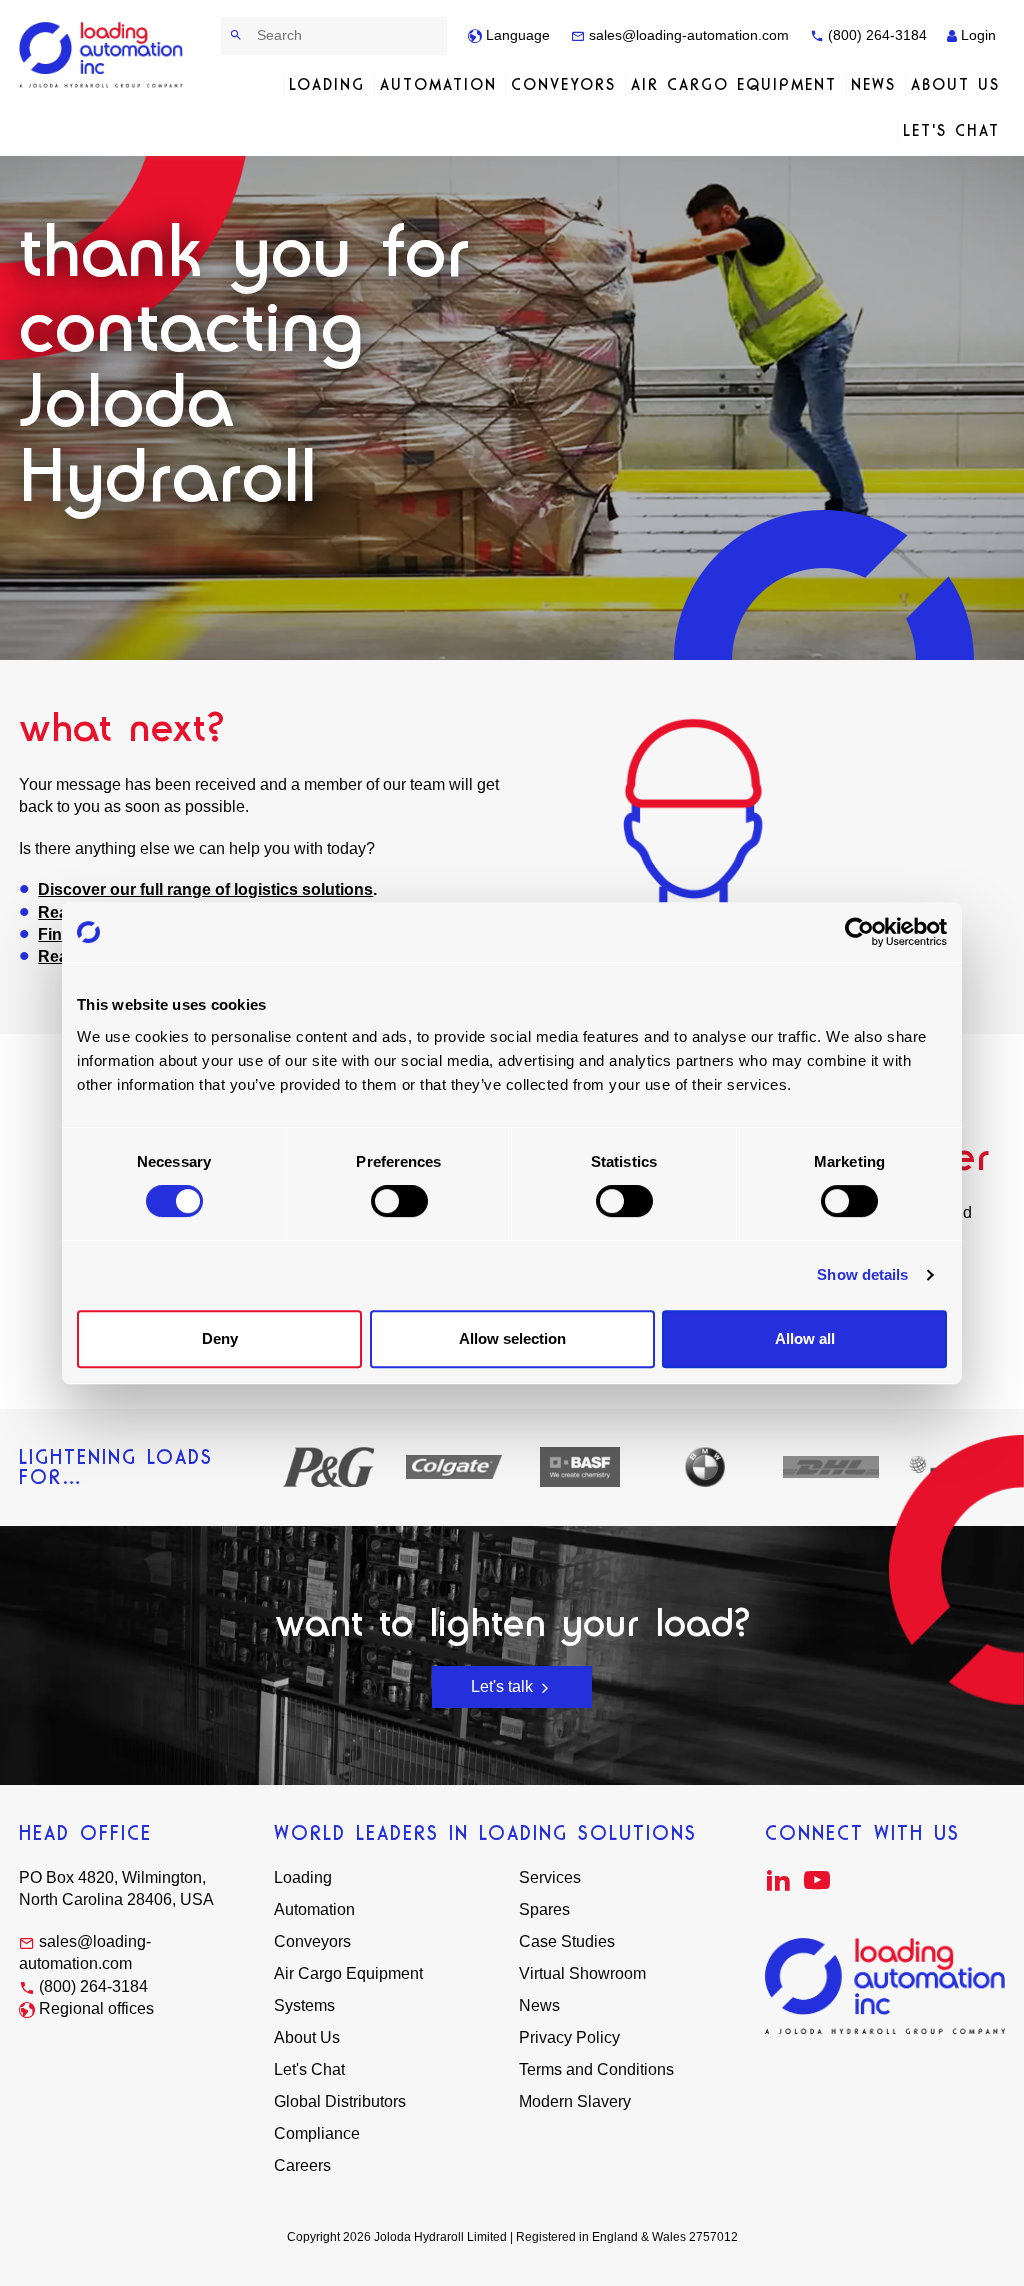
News (873, 84)
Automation (438, 84)
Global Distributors (340, 2101)
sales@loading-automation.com (687, 35)
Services (550, 1877)
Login (976, 35)
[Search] (236, 35)
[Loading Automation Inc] (101, 54)
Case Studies (567, 1941)
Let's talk (504, 1686)
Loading (327, 84)
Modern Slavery (575, 2101)
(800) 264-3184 (875, 35)
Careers (302, 2165)
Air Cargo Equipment (734, 84)
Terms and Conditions (596, 2069)
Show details (862, 1274)
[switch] (399, 1201)
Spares (544, 1909)
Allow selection (512, 1338)
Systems (304, 2005)
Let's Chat (951, 130)
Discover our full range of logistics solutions (205, 889)
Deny (220, 1338)
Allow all (805, 1338)
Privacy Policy (569, 2037)
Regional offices (96, 2008)
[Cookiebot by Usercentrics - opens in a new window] (859, 932)
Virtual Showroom (582, 1973)
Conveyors (563, 84)
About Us (955, 84)
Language (516, 35)
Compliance (317, 2133)
